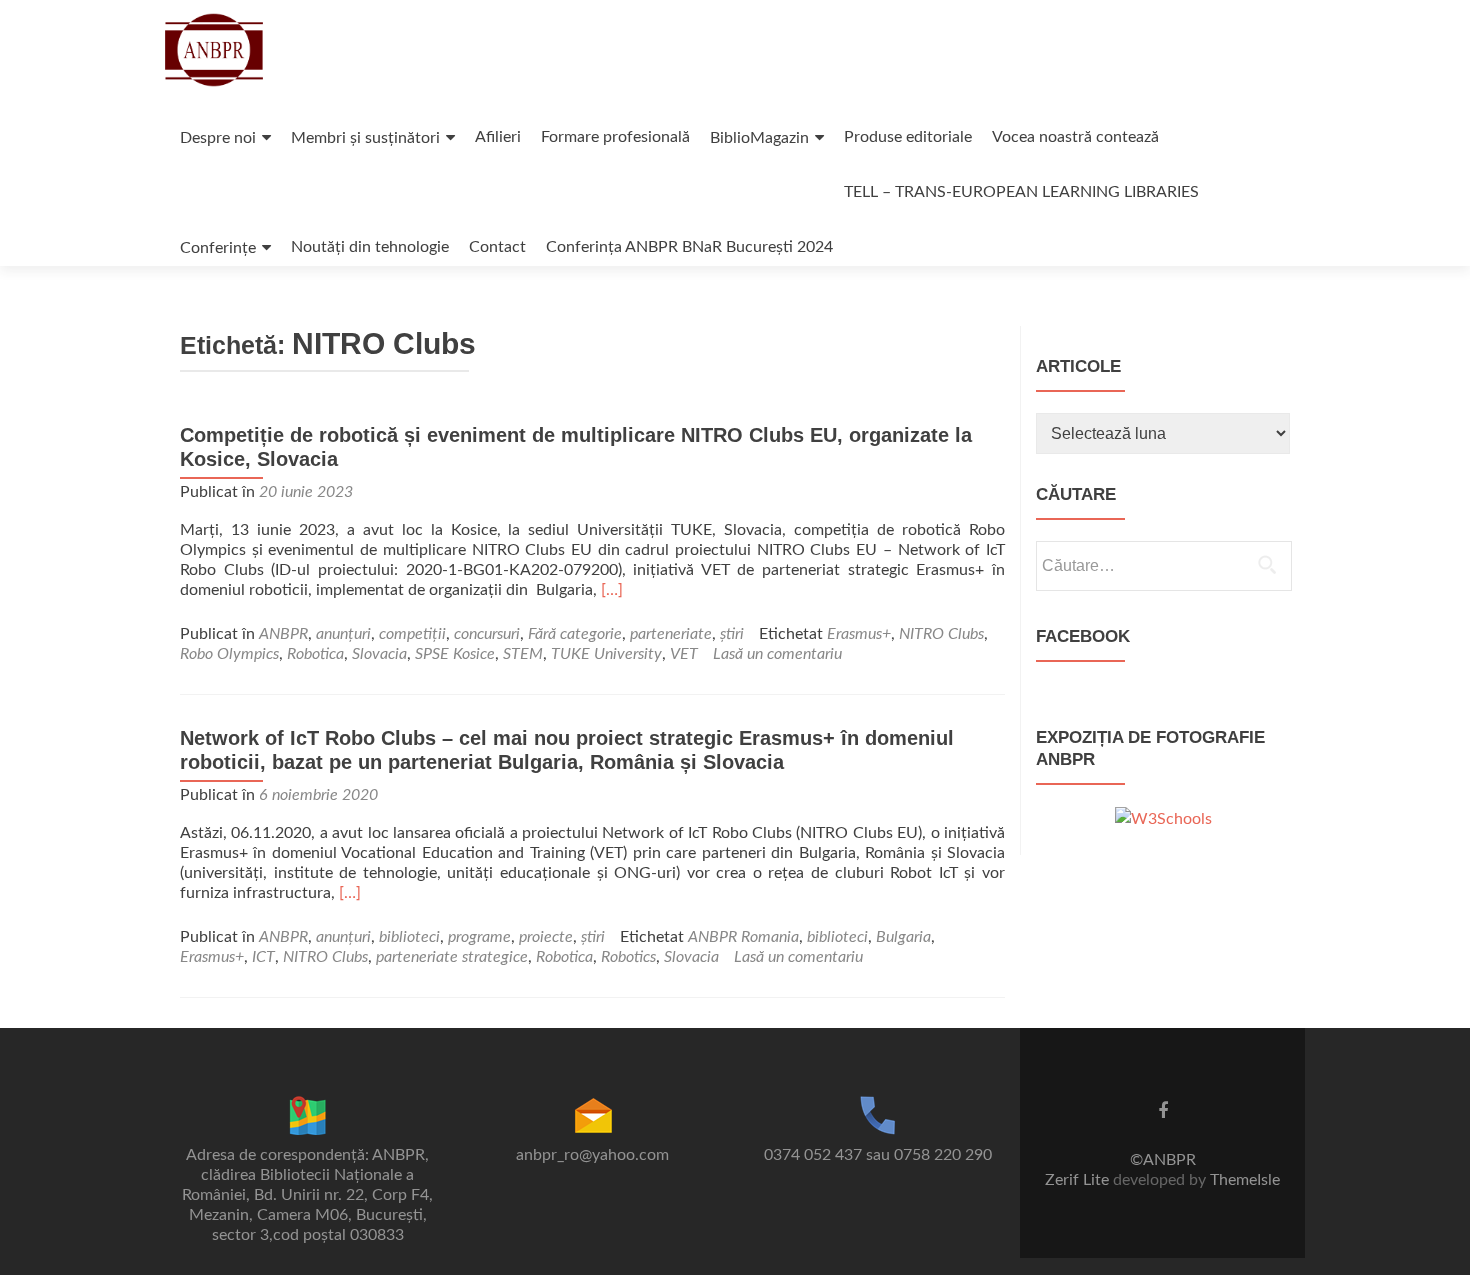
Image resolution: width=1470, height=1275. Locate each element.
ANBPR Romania (743, 937)
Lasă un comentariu (777, 654)
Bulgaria (903, 937)
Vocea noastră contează (1075, 137)
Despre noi (218, 138)
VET (684, 654)
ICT (263, 957)
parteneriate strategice (452, 957)
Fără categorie (575, 634)
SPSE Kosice (455, 654)
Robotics (628, 957)
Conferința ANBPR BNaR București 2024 (689, 247)
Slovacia (379, 654)
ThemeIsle (1245, 1180)
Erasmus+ (859, 634)
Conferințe (218, 248)
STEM (523, 654)
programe (479, 937)
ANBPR (283, 634)
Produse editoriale (908, 137)
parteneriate (671, 634)
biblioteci (409, 937)
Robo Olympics (229, 654)
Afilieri (498, 137)
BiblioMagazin (759, 138)
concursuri (487, 634)
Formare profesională (615, 137)
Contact (497, 247)
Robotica (315, 654)
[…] (612, 590)
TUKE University (606, 654)
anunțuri (343, 634)
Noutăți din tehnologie (370, 247)
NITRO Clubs (941, 634)
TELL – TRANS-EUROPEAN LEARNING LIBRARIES (1021, 192)
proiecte (546, 937)
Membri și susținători (365, 138)
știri (732, 634)
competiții (412, 634)
